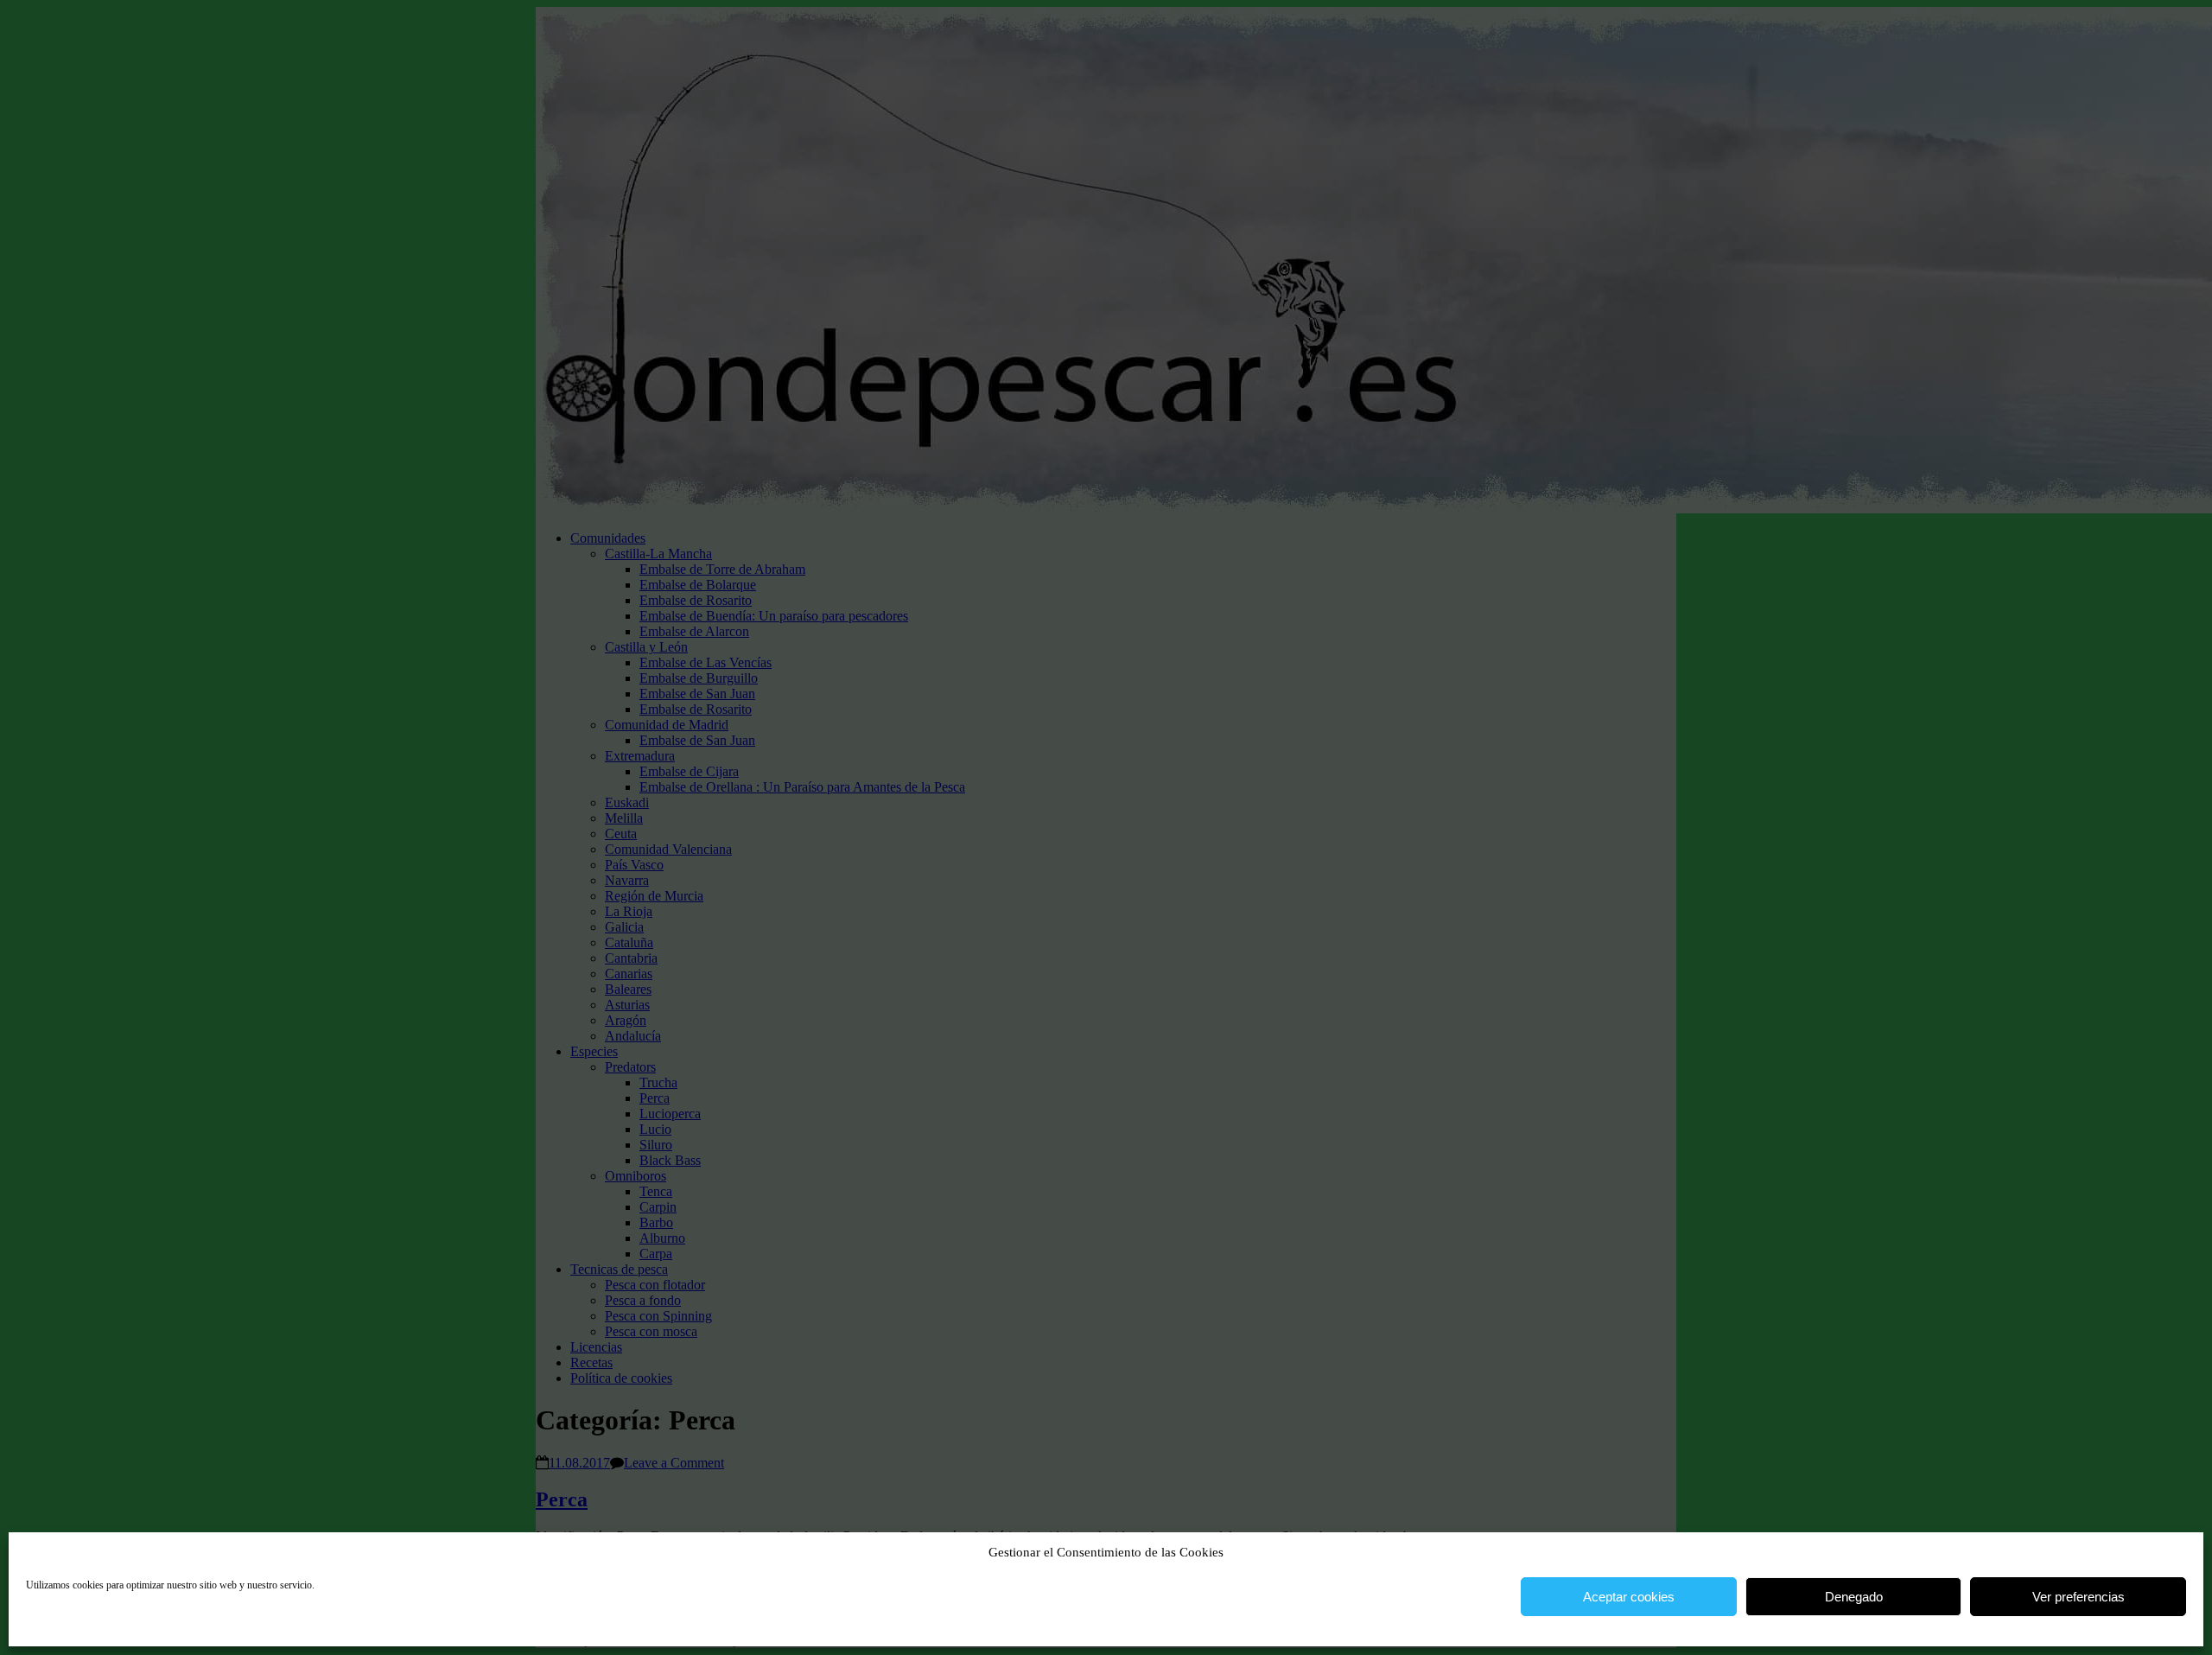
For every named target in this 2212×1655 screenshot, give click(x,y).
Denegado (1854, 1597)
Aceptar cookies (1629, 1597)
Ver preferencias (2079, 1597)
